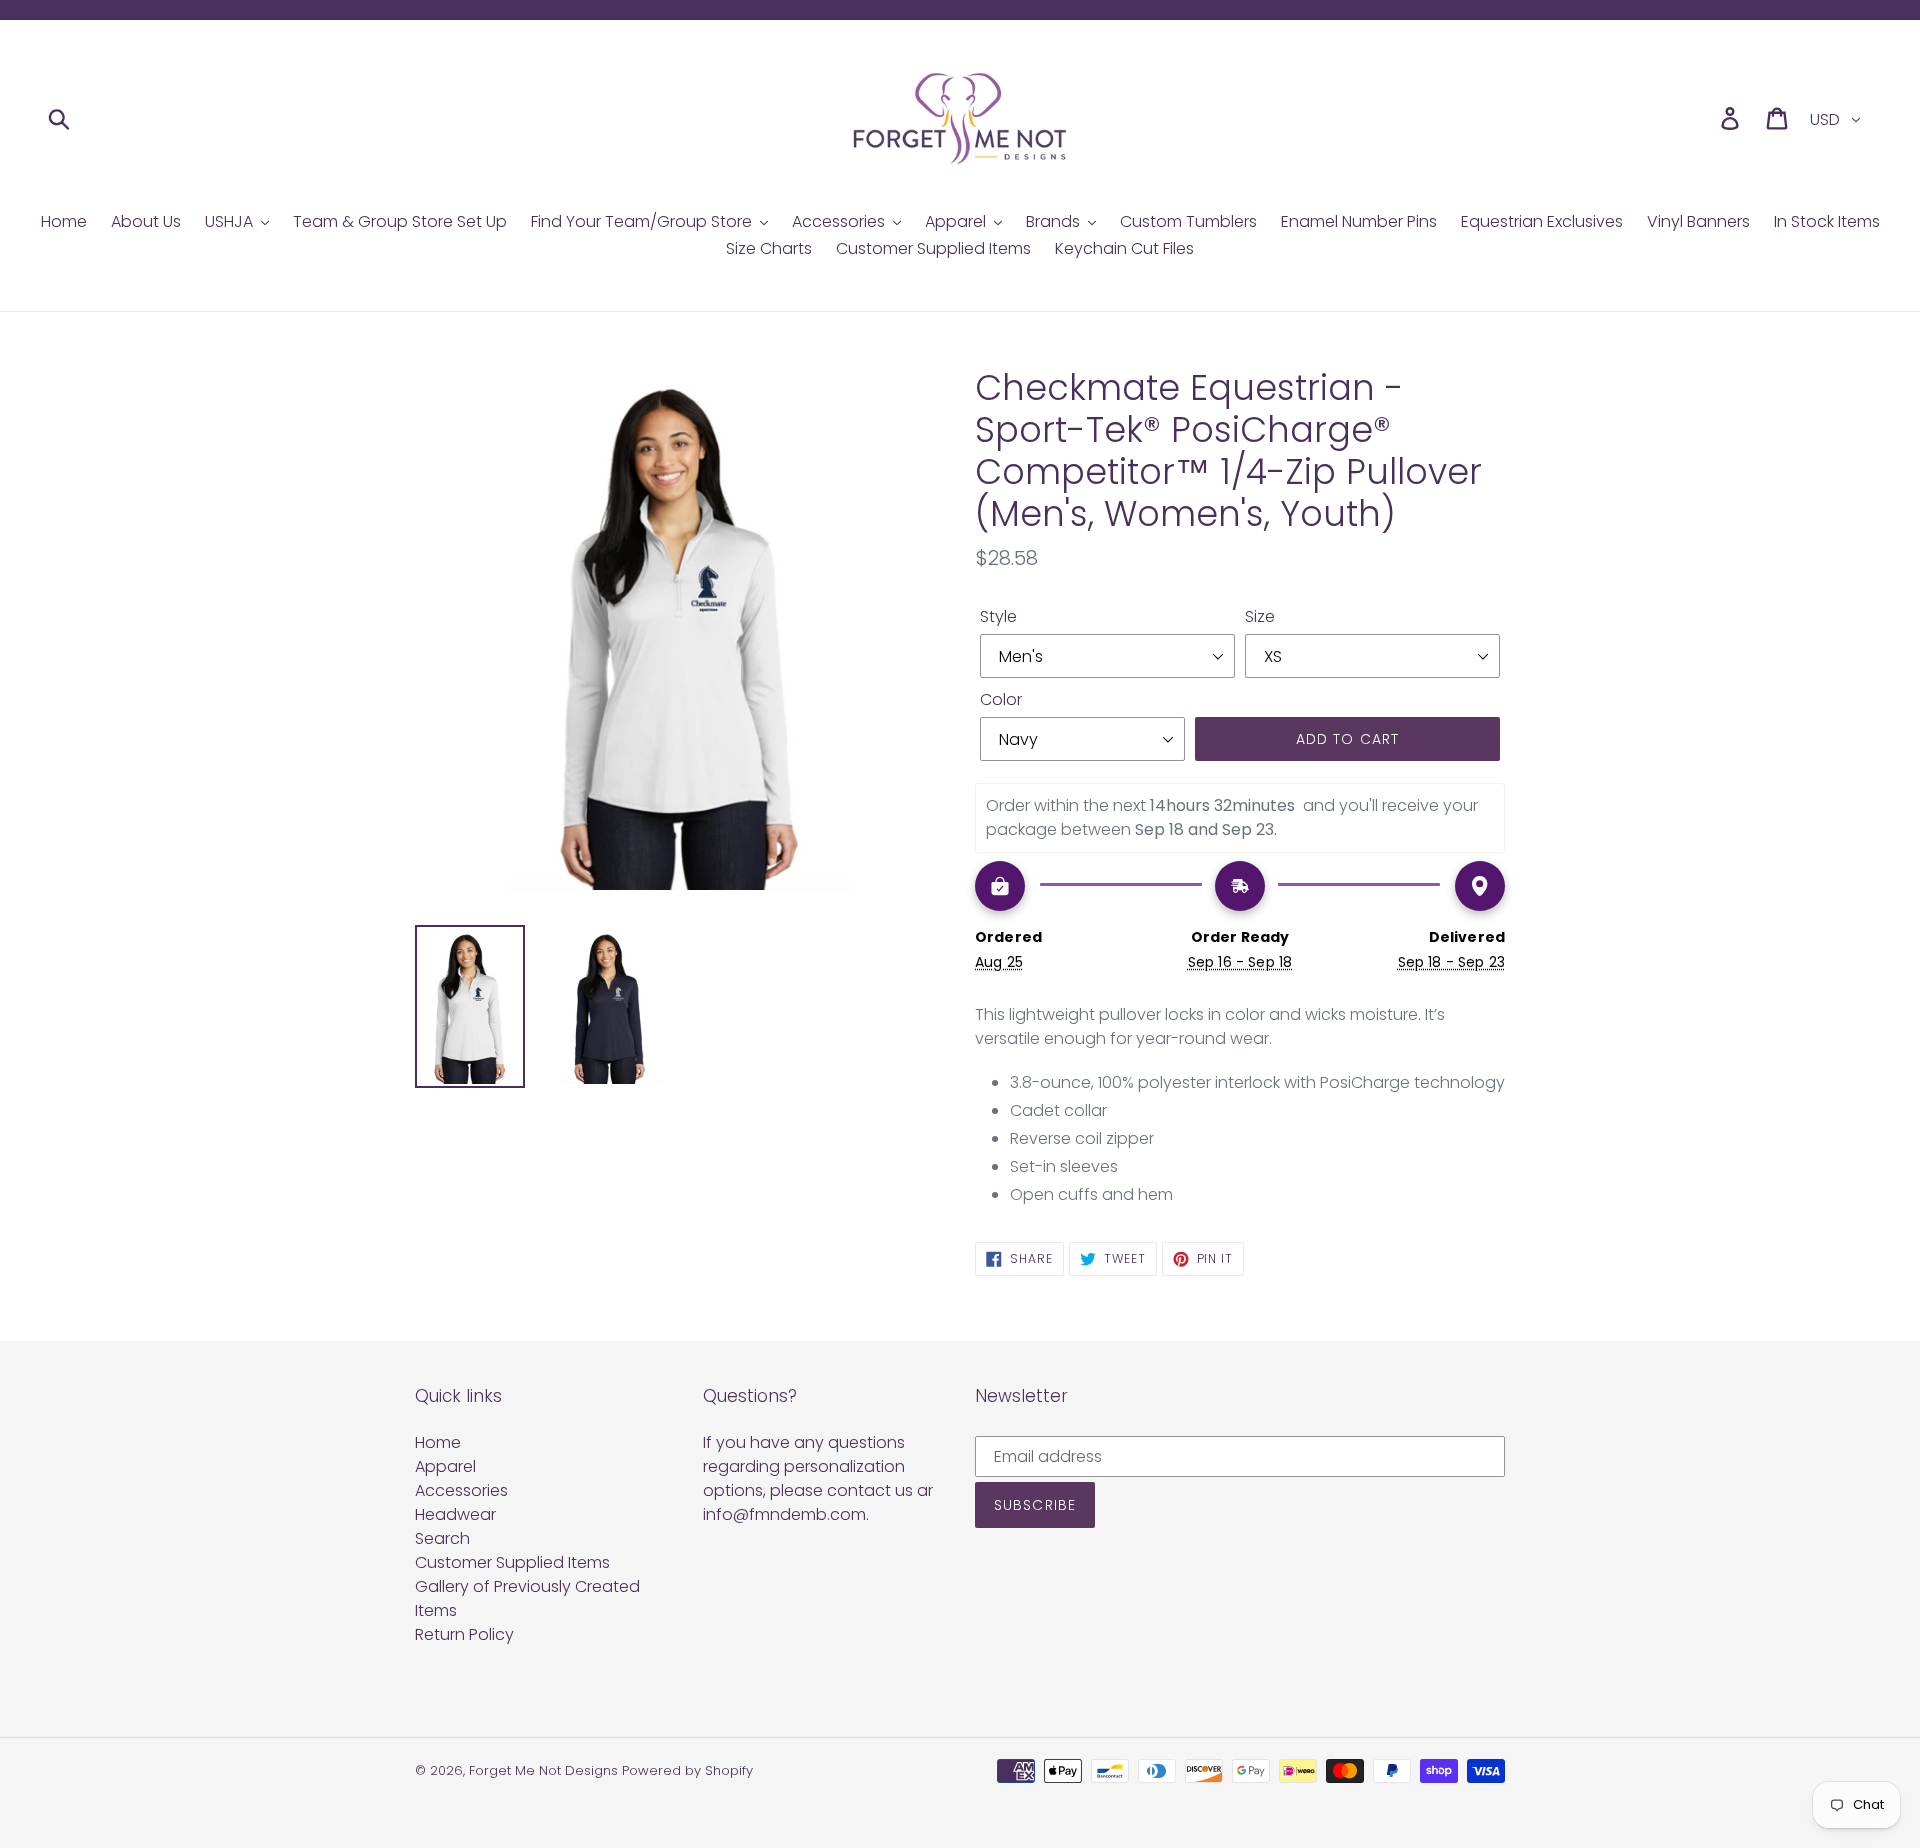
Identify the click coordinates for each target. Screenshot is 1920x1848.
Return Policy (464, 1634)
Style (998, 616)
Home (438, 1442)
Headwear (455, 1514)
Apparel (445, 1466)
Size (1260, 616)
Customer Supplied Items (512, 1562)
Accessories (461, 1490)
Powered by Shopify (687, 1770)
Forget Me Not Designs (543, 1770)
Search (442, 1538)
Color (1001, 699)
